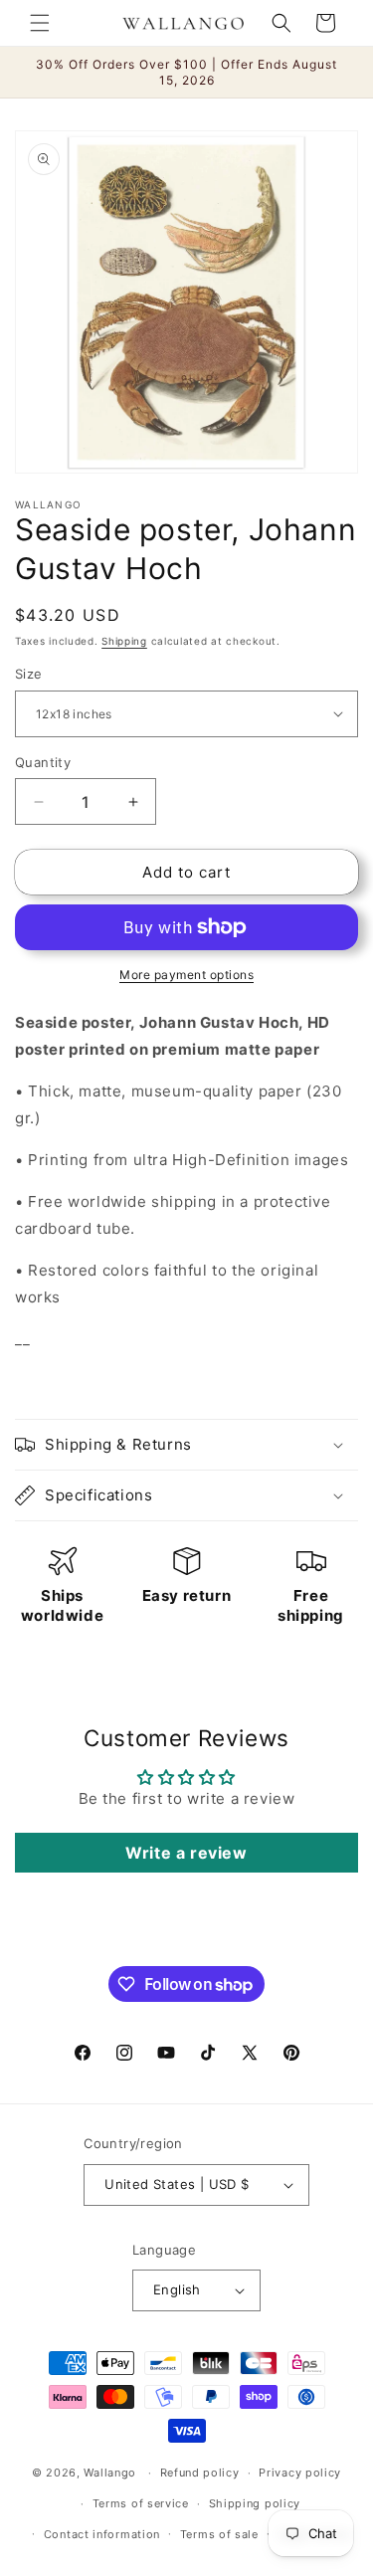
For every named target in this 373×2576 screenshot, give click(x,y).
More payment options (186, 975)
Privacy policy (300, 2473)
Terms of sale (219, 2534)
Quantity (43, 762)
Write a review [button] (186, 1853)
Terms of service (141, 2503)
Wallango (111, 2473)
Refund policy (200, 2473)
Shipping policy (255, 2503)
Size (29, 674)
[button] (40, 23)
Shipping (124, 641)
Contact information (102, 2534)
